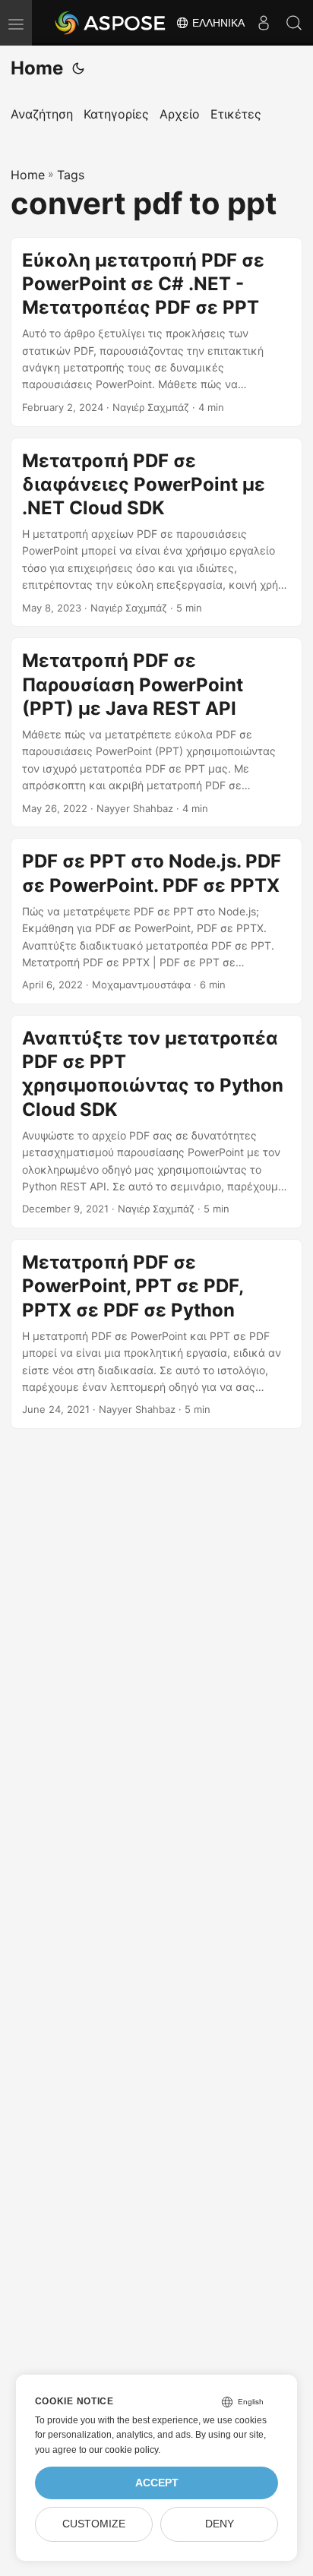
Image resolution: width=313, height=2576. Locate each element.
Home (37, 68)
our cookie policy (123, 2450)
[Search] (294, 23)
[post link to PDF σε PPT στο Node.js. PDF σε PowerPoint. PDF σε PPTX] (156, 921)
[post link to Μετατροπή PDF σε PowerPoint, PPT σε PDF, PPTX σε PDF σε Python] (156, 1334)
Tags (71, 175)
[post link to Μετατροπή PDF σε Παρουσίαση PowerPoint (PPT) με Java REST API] (156, 732)
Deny (220, 2524)
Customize (94, 2524)
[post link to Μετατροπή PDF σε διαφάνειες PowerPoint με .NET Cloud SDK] (156, 533)
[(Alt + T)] (78, 68)
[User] (264, 23)
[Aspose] (111, 23)
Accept (157, 2483)
